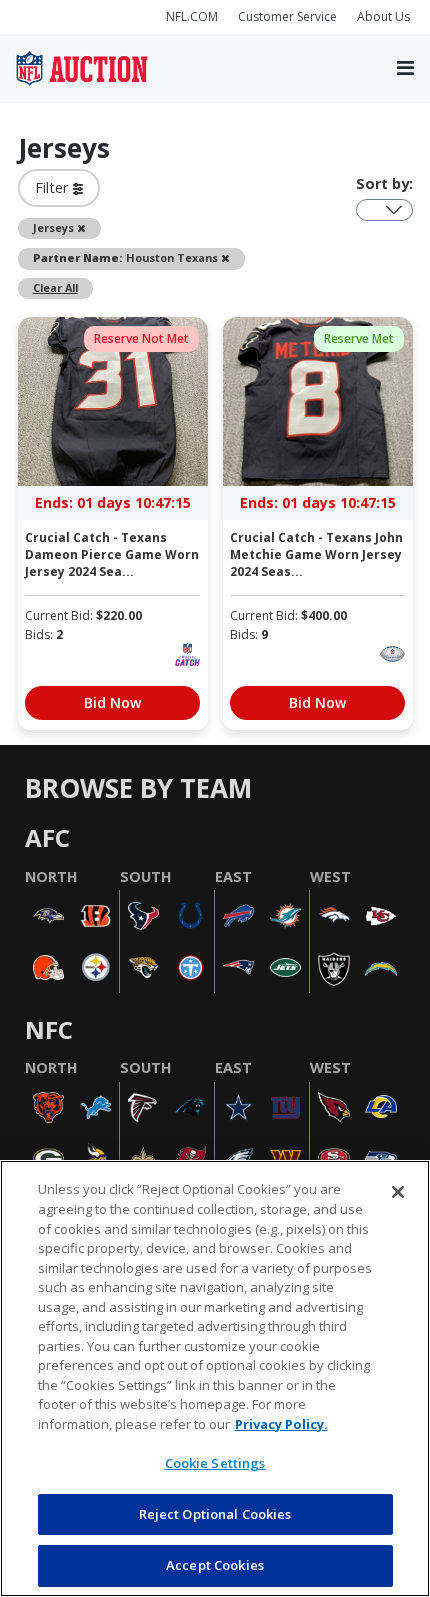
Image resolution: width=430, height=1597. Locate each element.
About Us (383, 16)
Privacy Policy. (281, 1424)
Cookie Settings (215, 1463)
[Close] (398, 1192)
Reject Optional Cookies (215, 1514)
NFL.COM (192, 16)
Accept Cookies (215, 1565)
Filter (54, 187)
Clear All (55, 287)
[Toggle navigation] (405, 69)
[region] (215, 1378)
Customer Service (287, 16)
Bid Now (112, 702)
